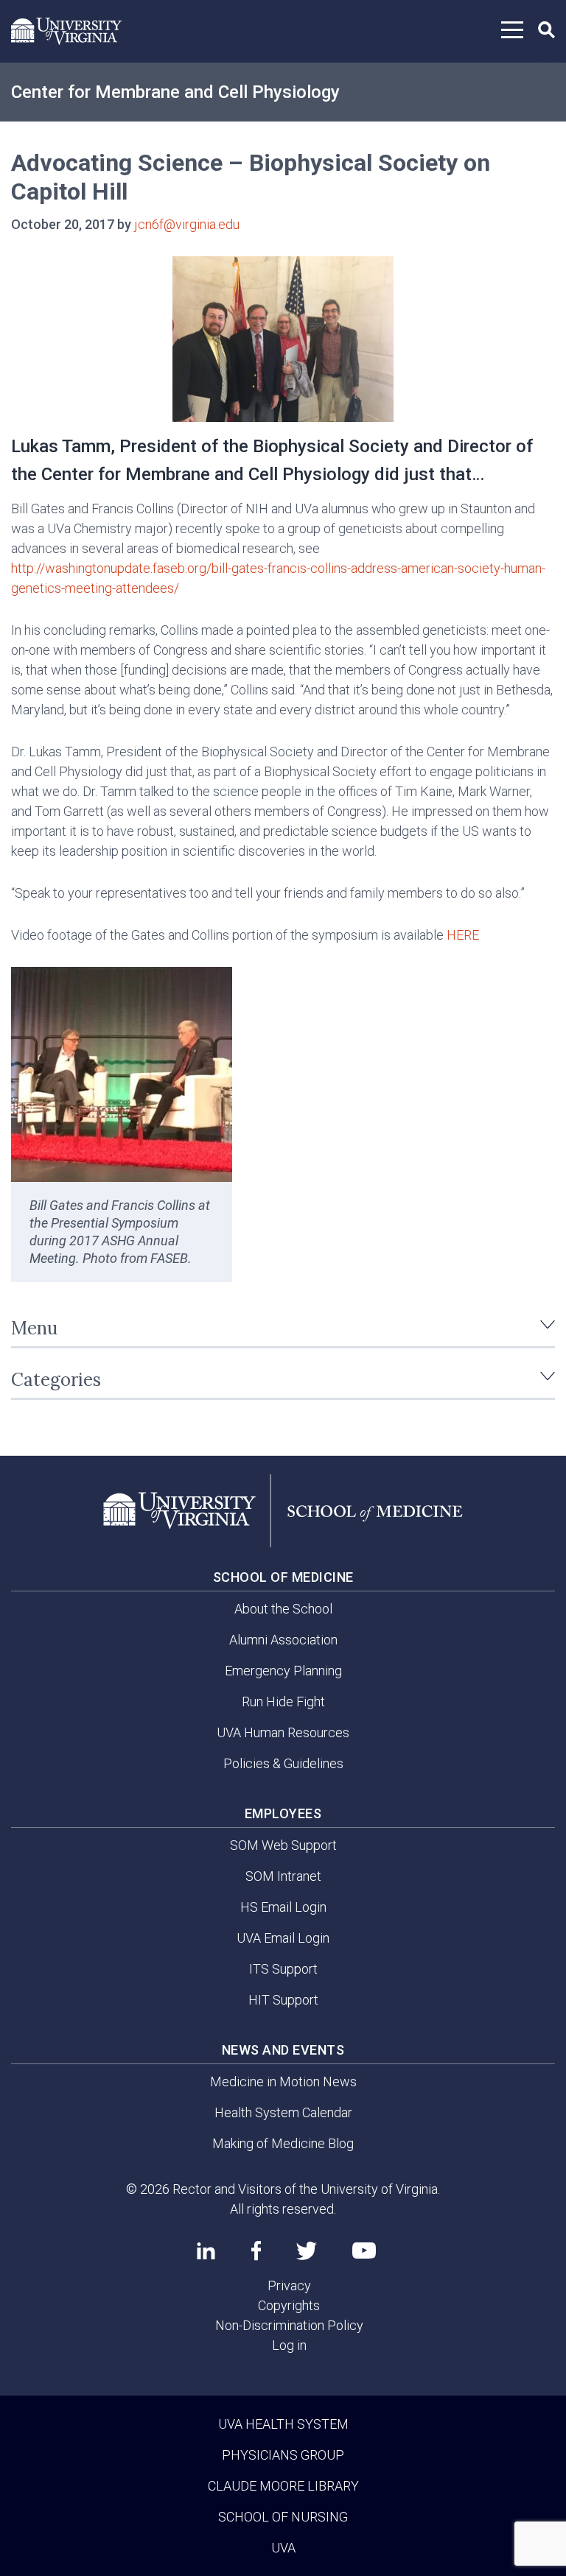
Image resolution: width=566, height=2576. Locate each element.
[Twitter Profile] (307, 2251)
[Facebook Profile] (256, 2251)
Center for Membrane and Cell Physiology (175, 92)
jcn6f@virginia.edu (187, 224)
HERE (463, 935)
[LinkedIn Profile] (206, 2251)
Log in (289, 2345)
